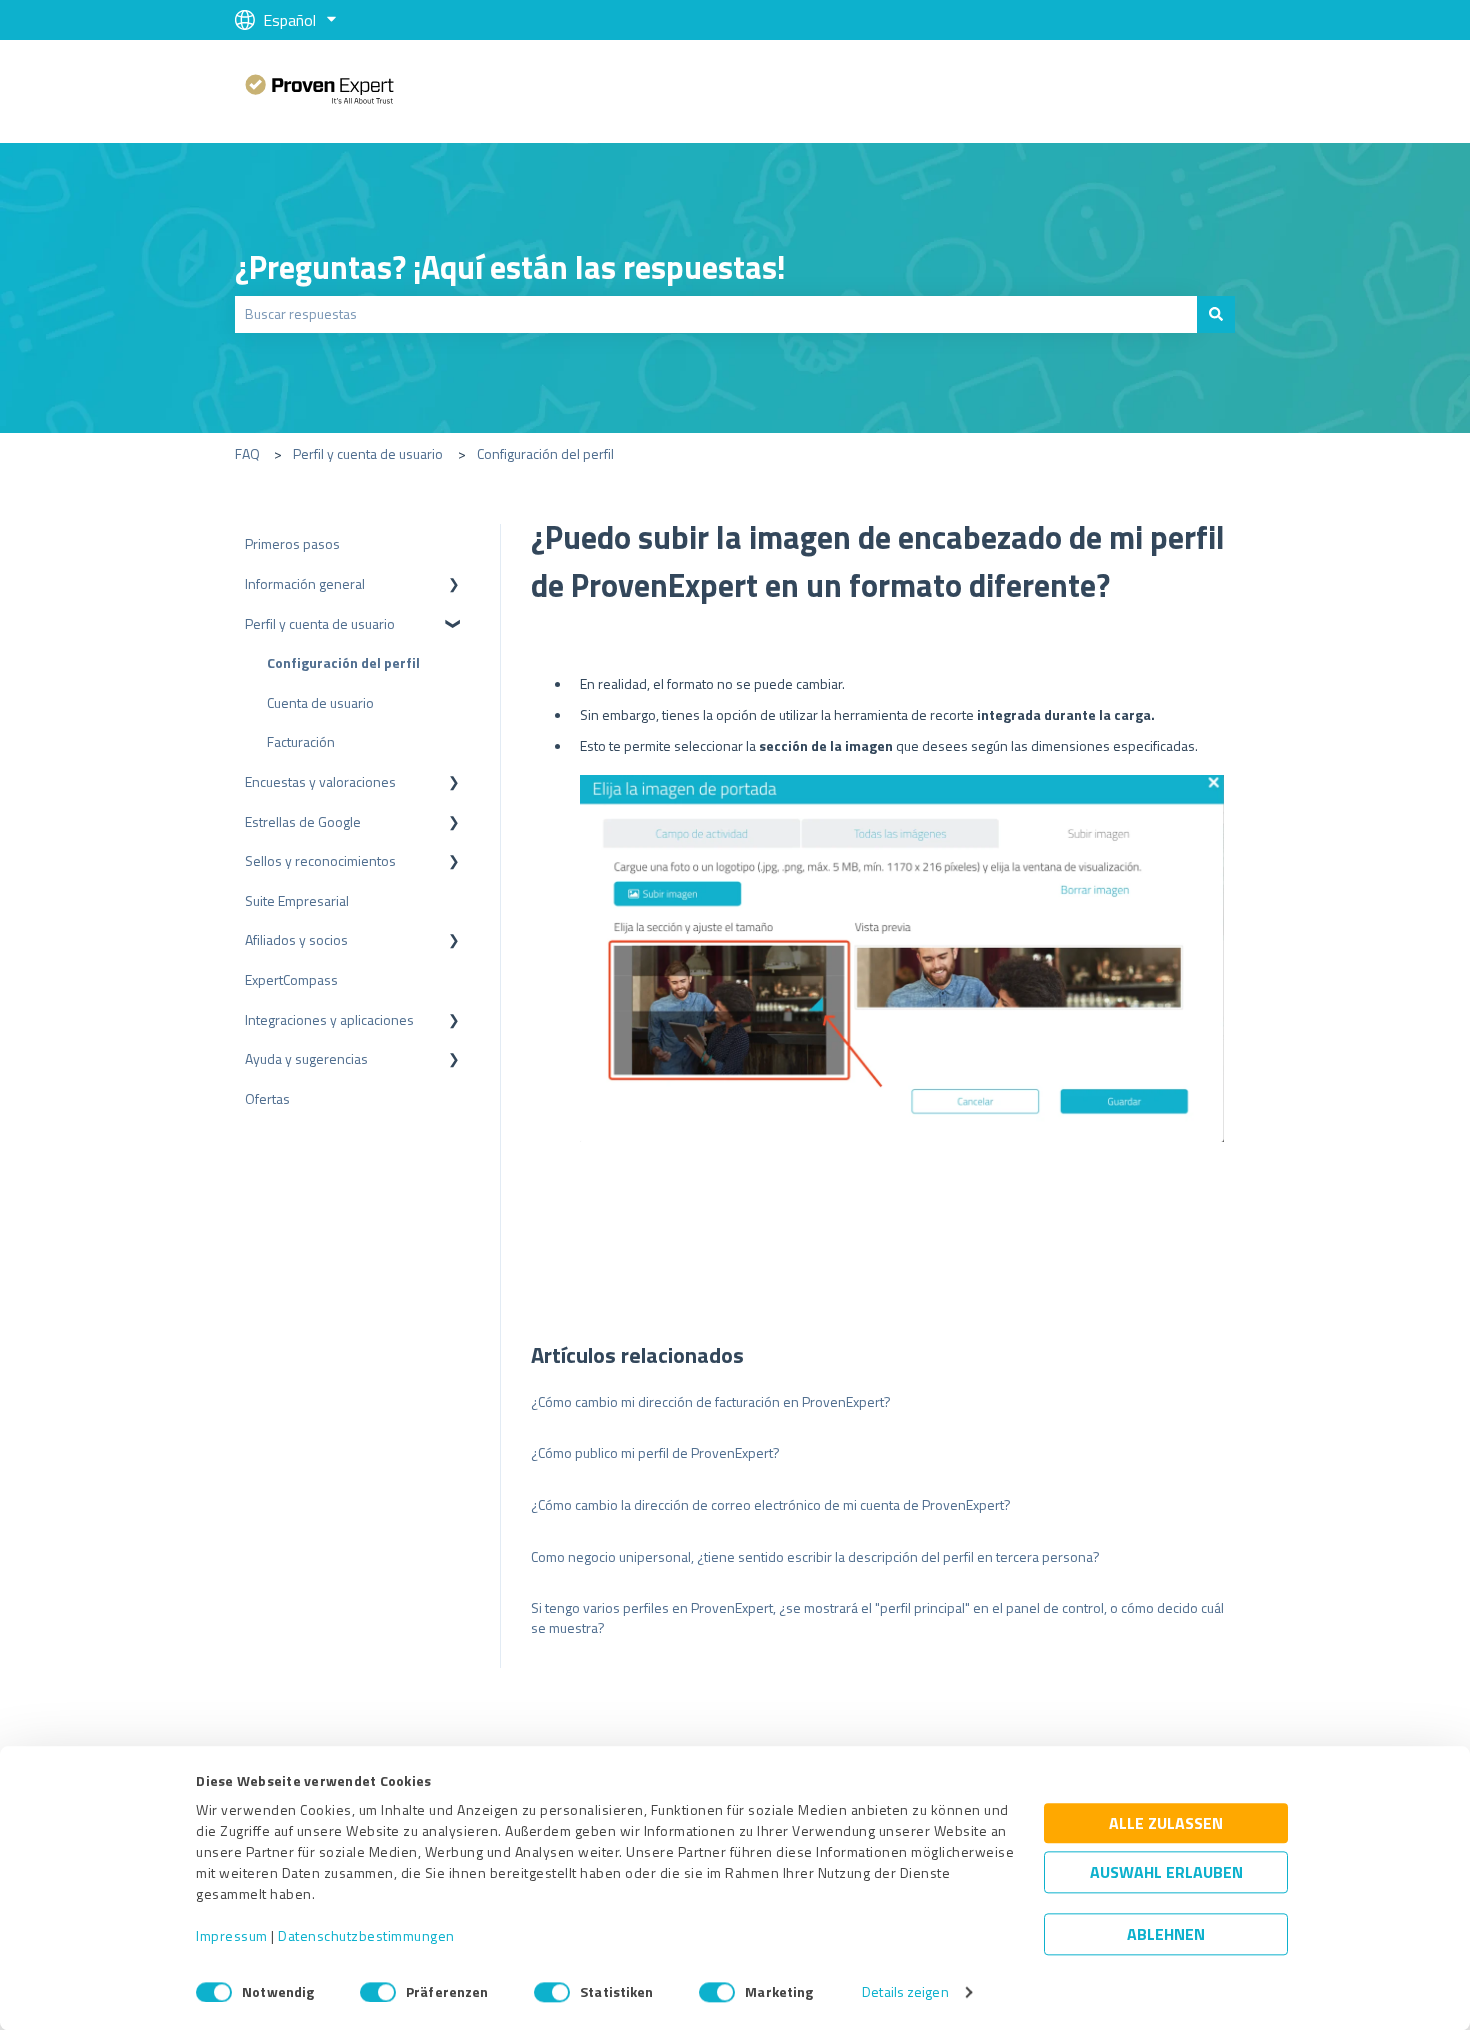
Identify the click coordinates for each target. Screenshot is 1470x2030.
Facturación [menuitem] (301, 741)
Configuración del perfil (545, 453)
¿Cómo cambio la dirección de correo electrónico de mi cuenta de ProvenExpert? (771, 1504)
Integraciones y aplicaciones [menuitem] (329, 1019)
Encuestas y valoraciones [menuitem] (320, 781)
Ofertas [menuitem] (267, 1098)
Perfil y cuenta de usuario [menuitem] (320, 623)
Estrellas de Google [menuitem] (303, 821)
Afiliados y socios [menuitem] (296, 939)
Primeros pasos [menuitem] (292, 543)
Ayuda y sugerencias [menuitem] (306, 1058)
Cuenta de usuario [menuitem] (320, 702)
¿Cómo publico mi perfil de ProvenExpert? (655, 1452)
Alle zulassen (1166, 1824)
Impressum (232, 1936)
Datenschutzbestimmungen (366, 1936)
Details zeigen (905, 1992)
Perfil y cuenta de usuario (368, 453)
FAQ (247, 453)
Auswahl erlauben (1166, 1873)
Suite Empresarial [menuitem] (297, 900)
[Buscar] (1216, 314)
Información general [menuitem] (305, 583)
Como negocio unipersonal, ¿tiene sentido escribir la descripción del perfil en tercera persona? (815, 1556)
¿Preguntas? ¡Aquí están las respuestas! (510, 267)
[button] (454, 586)
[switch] (378, 1992)
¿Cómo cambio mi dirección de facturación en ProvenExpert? (711, 1401)
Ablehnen (1166, 1935)
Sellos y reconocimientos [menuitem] (320, 860)
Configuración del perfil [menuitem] (343, 662)
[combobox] (716, 314)
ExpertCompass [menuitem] (291, 979)
